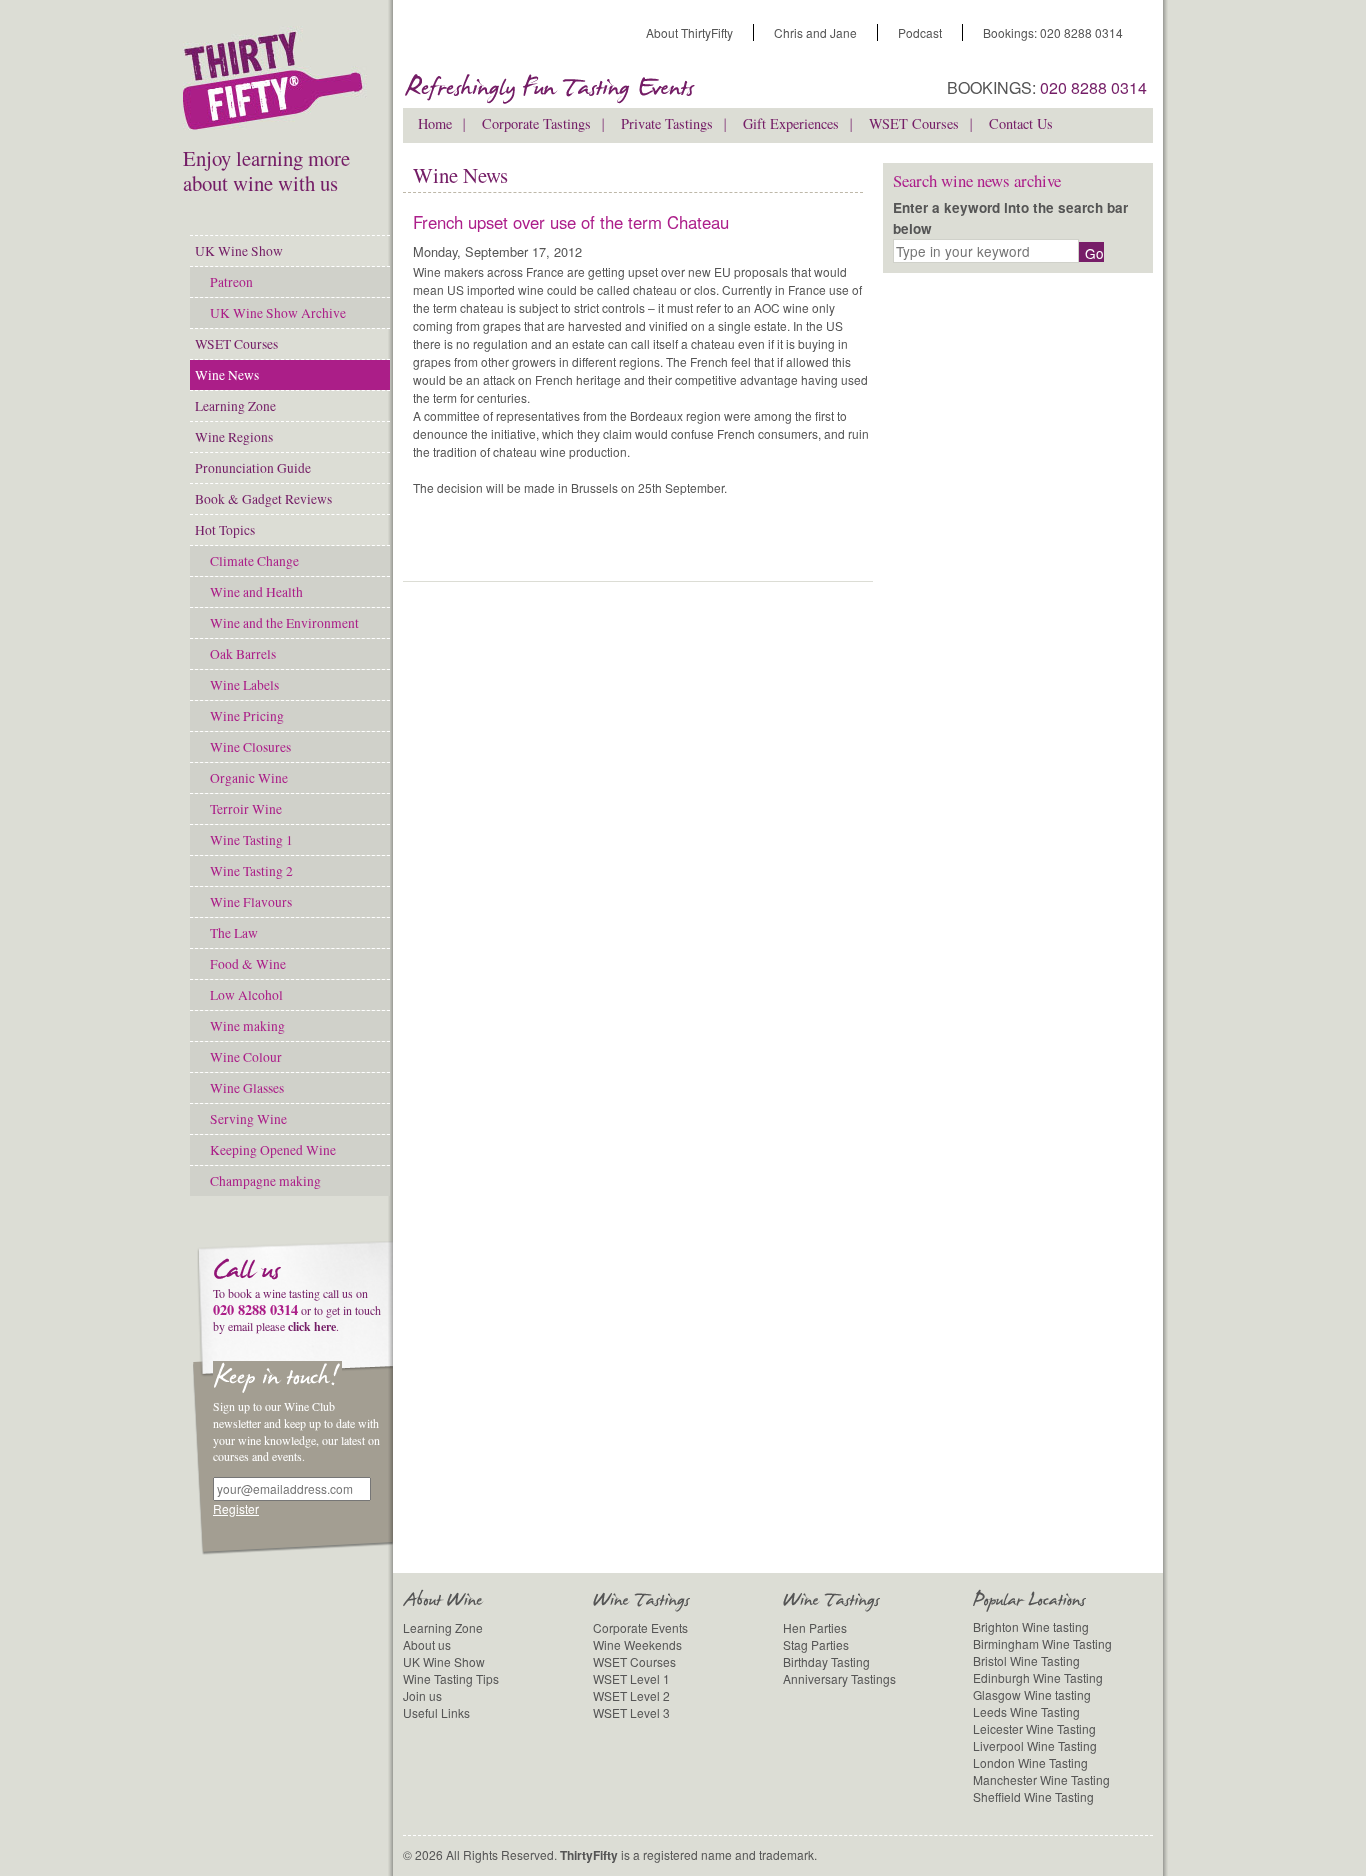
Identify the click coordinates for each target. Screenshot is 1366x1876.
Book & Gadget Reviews (263, 499)
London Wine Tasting (1030, 1762)
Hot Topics (225, 530)
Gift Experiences (791, 123)
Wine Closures (250, 747)
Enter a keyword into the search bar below (1010, 217)
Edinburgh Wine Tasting (1038, 1677)
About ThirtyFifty (689, 32)
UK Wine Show (239, 251)
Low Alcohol (246, 995)
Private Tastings (667, 123)
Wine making (247, 1026)
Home (435, 123)
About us (427, 1644)
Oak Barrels (243, 654)
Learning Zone (235, 406)
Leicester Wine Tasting (1034, 1728)
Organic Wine (249, 778)
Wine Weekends (637, 1644)
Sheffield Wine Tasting (1033, 1796)
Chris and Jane (815, 32)
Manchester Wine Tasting (1041, 1779)
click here (312, 1326)
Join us (422, 1695)
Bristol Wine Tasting (1026, 1660)
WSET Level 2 (631, 1695)
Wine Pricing (247, 716)
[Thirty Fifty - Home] (278, 85)
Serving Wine (248, 1119)
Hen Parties (815, 1627)
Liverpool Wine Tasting (1035, 1745)
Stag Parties (816, 1644)
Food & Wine (248, 964)
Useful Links (436, 1712)
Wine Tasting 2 (251, 871)
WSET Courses (236, 344)
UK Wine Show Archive (278, 313)
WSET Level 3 (631, 1712)
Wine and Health (256, 592)
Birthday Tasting (826, 1661)
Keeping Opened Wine (273, 1150)
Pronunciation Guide (253, 468)
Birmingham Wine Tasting (1042, 1643)
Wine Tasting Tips (451, 1678)
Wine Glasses (247, 1088)
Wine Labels (244, 685)
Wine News (227, 375)
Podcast (920, 32)
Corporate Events (640, 1627)
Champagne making (265, 1181)
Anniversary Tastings (839, 1678)
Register (236, 1508)
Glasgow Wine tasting (1032, 1694)
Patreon (231, 282)
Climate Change (254, 561)
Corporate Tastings (536, 123)
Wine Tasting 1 (251, 840)
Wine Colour (246, 1057)
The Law (234, 933)
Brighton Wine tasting (1031, 1626)
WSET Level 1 (631, 1678)
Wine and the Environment (284, 623)
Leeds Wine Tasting (1026, 1711)
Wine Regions (234, 437)
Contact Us (1021, 123)
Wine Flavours (251, 902)
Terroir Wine (246, 809)
